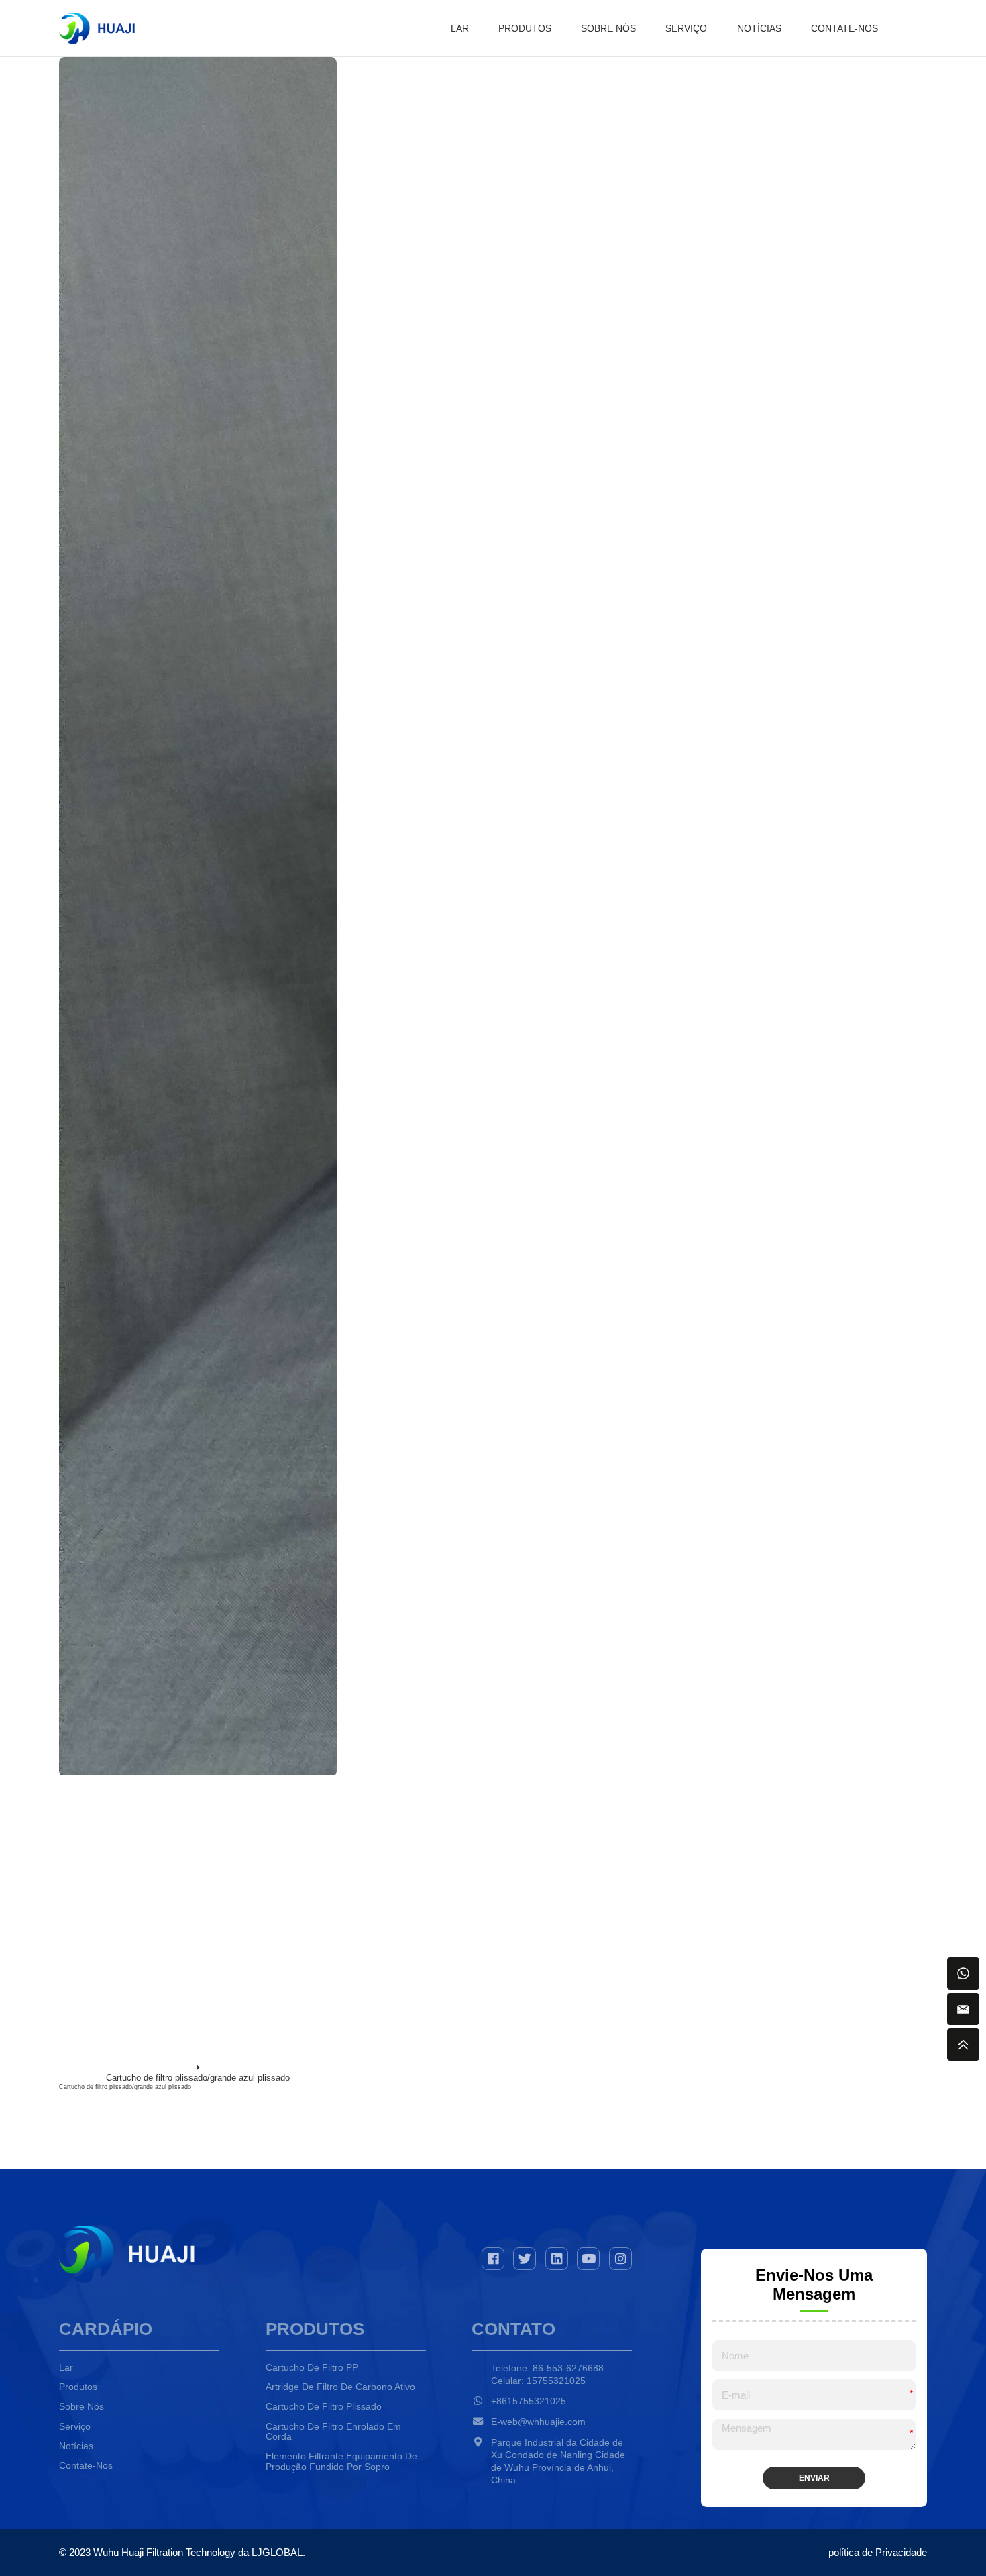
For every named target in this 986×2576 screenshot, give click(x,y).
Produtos (525, 29)
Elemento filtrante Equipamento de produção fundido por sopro (341, 2462)
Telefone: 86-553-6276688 (547, 2368)
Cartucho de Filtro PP (312, 2368)
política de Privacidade (878, 2552)
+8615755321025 (529, 2401)
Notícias (759, 29)
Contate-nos (844, 29)
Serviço (686, 29)
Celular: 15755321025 (538, 2381)
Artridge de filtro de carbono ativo (340, 2387)
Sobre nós (608, 29)
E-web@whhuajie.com (538, 2422)
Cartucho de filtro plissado (324, 2407)
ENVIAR (814, 2478)
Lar (460, 29)
